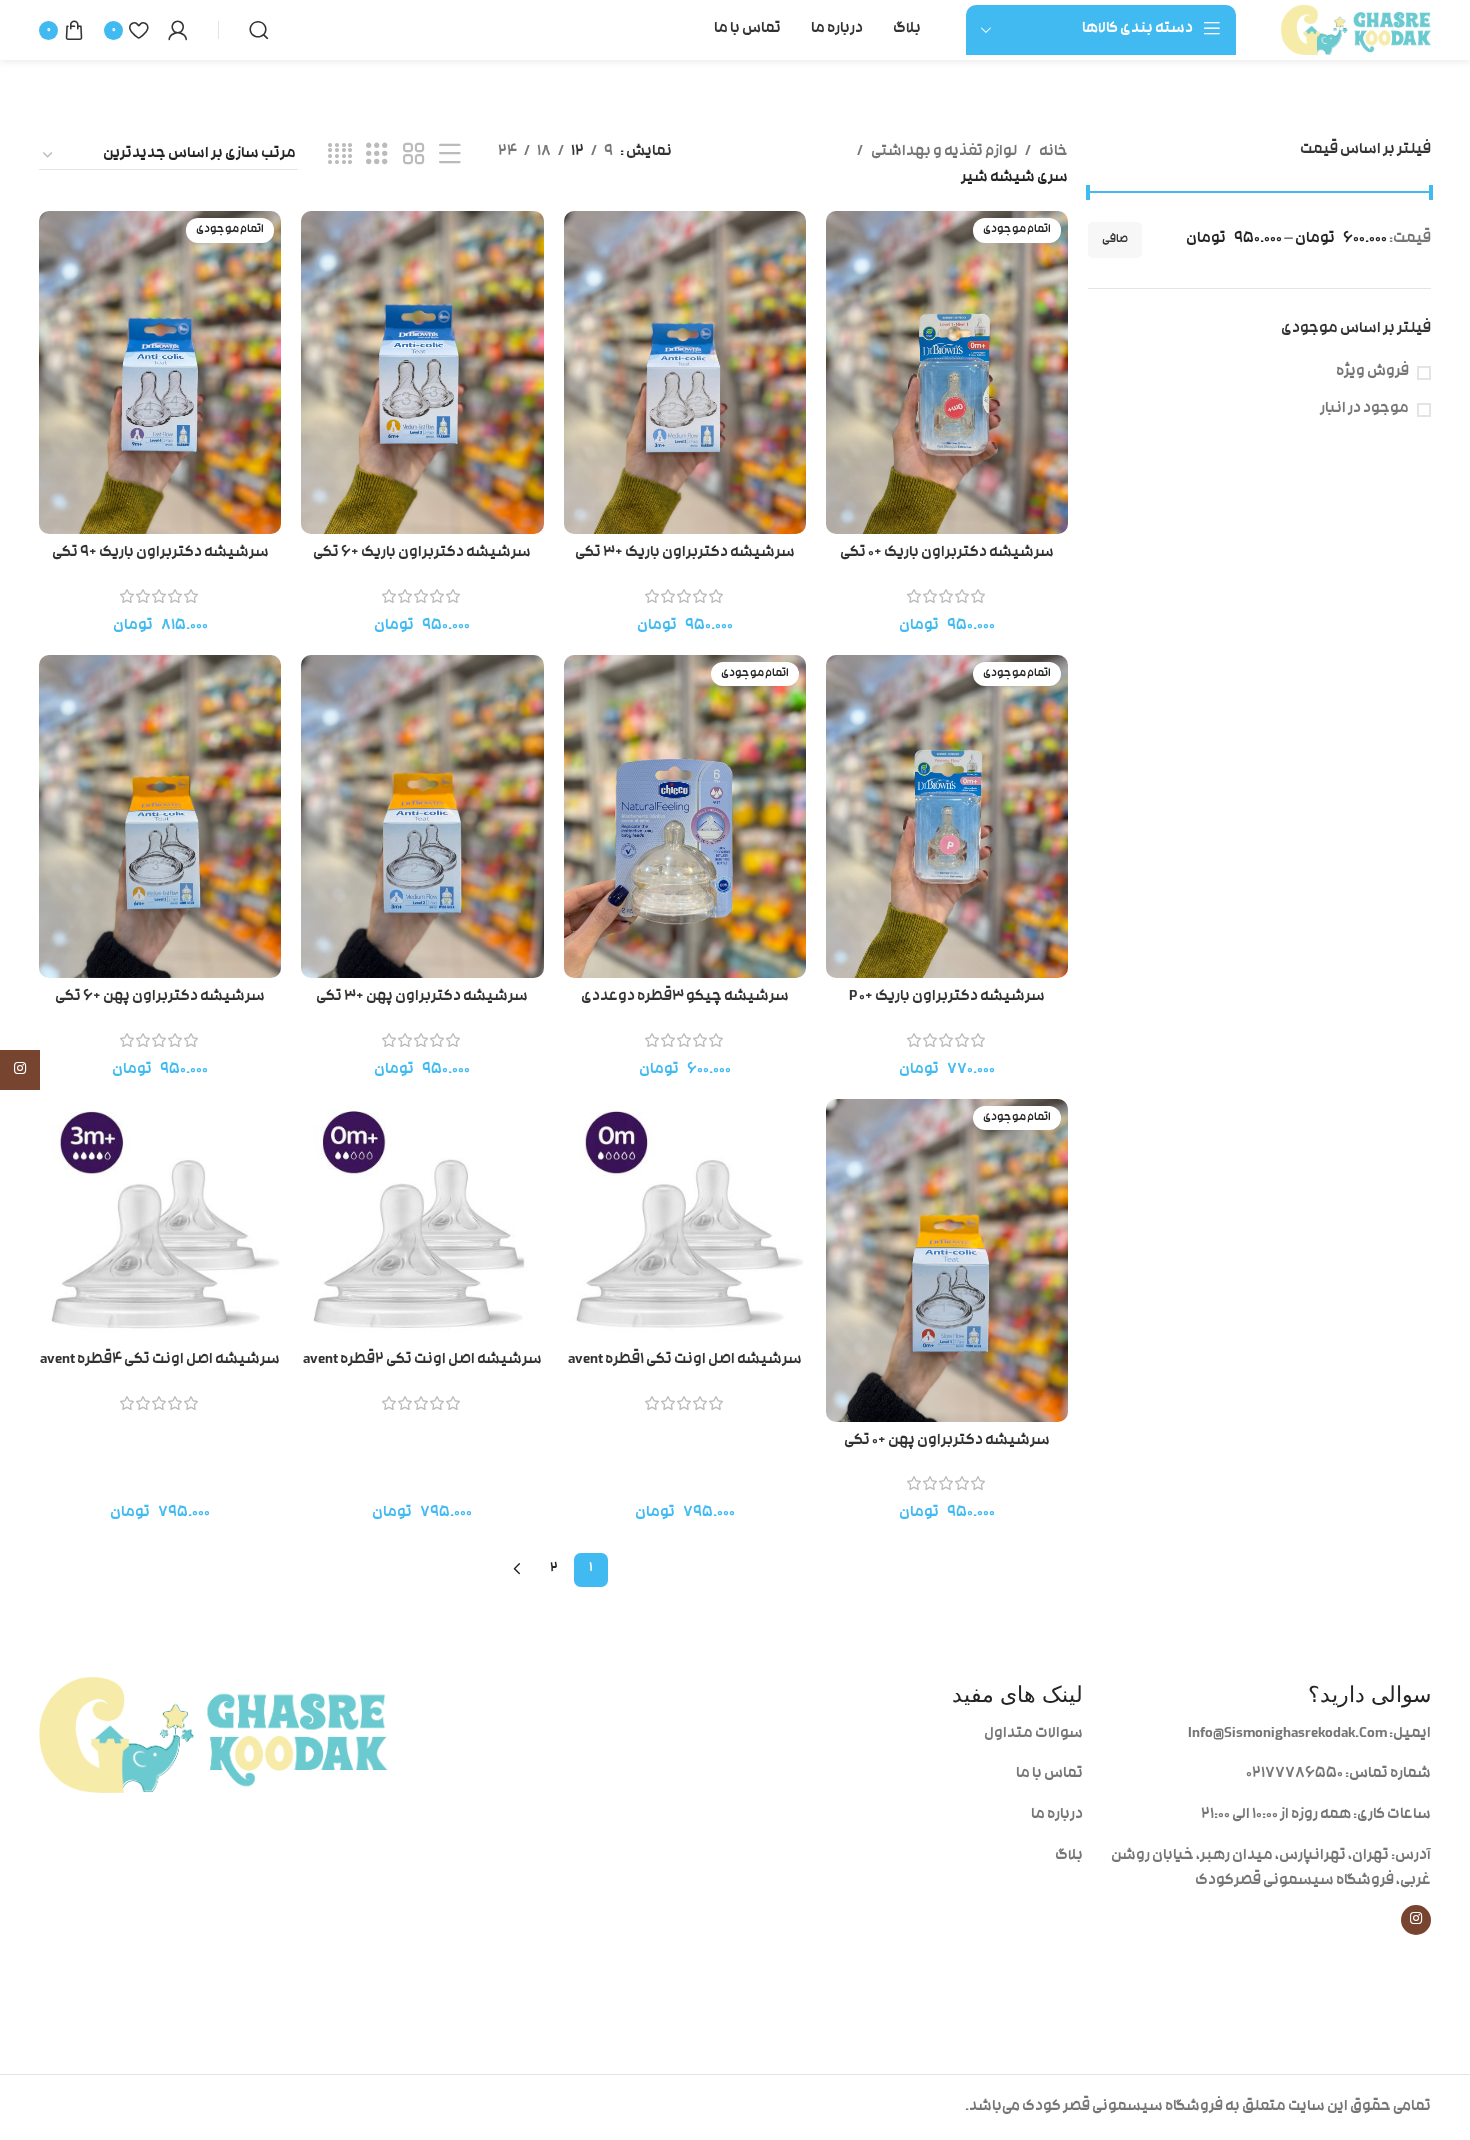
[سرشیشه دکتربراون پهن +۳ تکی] (422, 816)
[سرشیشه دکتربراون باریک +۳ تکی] (685, 372)
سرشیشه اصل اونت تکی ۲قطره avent (422, 1360)
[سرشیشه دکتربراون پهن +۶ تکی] (160, 816)
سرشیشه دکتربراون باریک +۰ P (947, 997)
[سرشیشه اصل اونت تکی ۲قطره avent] (422, 1220)
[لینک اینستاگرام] (1416, 1920)
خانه (1053, 152)
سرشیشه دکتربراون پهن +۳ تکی (422, 997)
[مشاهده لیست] (450, 156)
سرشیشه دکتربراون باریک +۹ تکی (160, 553)
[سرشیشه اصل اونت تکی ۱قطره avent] (685, 1220)
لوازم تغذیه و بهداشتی (944, 152)
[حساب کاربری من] (178, 30)
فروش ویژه (1372, 372)
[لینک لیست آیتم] (909, 1735)
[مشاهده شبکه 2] (414, 156)
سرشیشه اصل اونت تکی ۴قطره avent (160, 1360)
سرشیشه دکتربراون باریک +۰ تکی (947, 553)
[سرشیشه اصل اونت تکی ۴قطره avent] (160, 1220)
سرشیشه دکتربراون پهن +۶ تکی (160, 997)
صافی (1115, 240)
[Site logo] (1356, 30)
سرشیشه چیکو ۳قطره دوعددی (685, 997)
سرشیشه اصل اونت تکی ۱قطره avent (685, 1360)
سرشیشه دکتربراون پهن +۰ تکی (947, 1441)
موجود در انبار (1364, 409)
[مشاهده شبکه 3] (377, 156)
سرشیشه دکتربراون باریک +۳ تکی (685, 553)
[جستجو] (259, 30)
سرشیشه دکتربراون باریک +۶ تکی (422, 553)
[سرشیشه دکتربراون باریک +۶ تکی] (422, 372)
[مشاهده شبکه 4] (340, 156)
